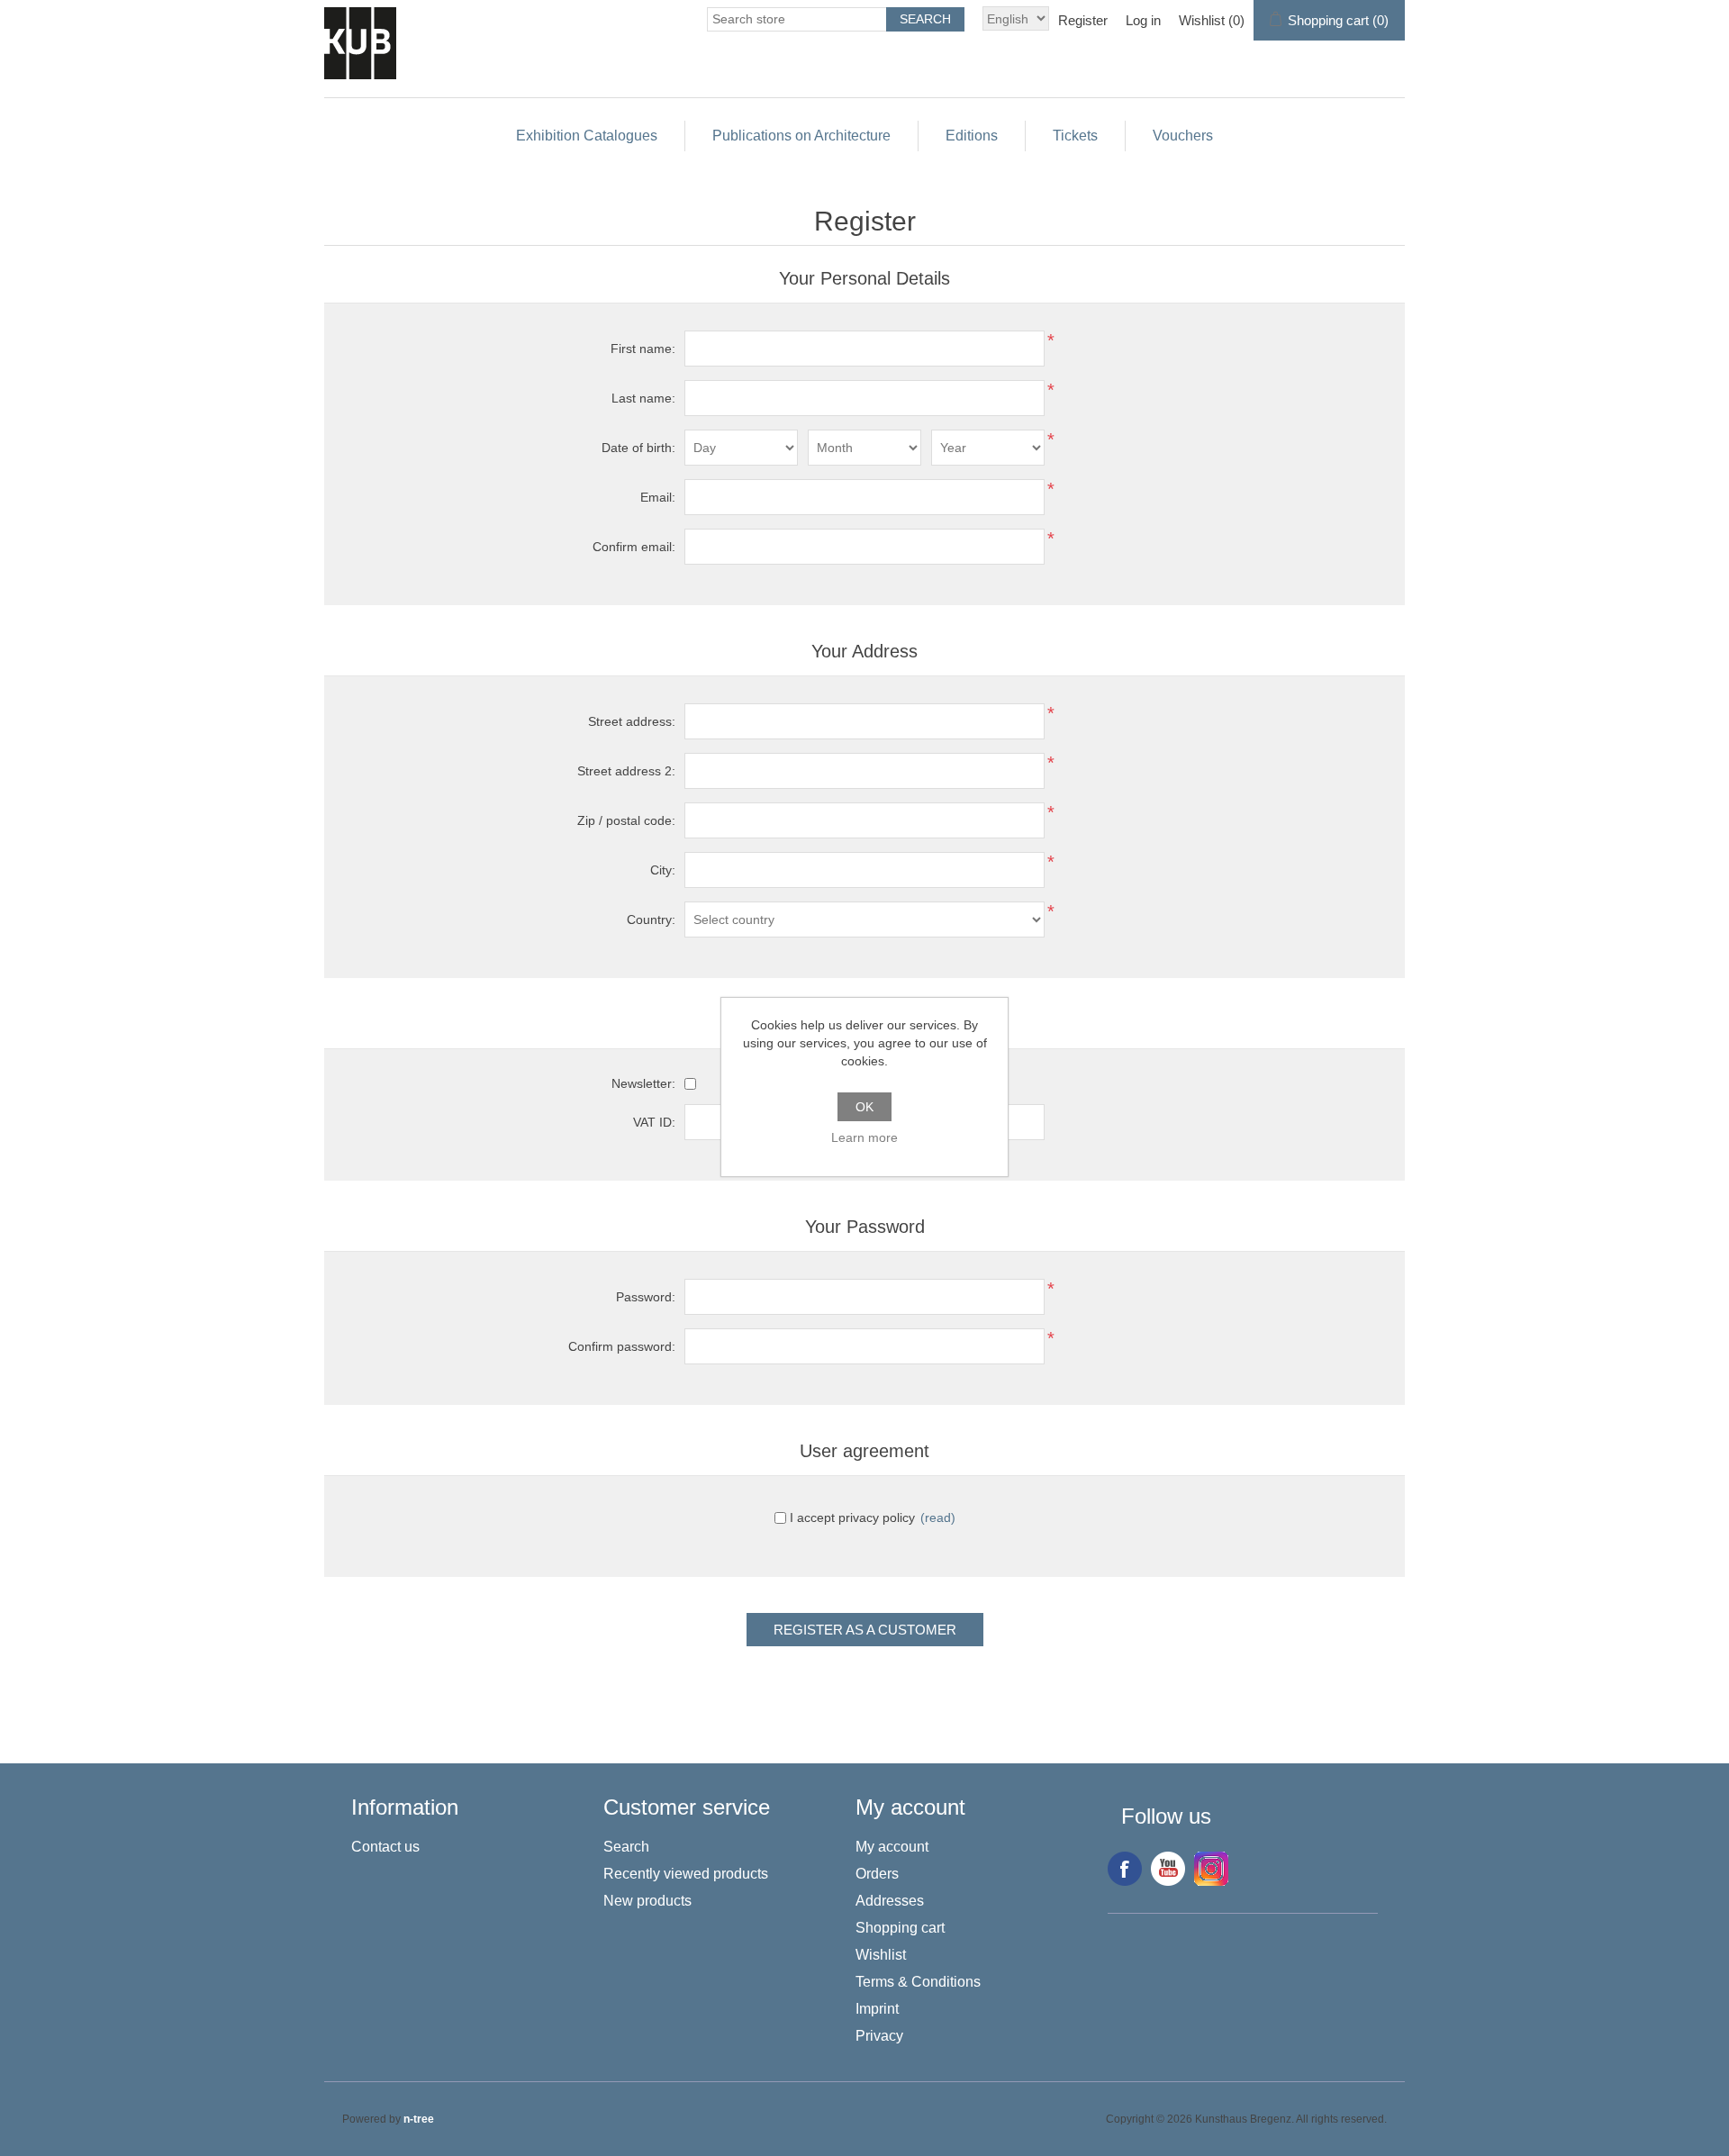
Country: (651, 919)
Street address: (632, 721)
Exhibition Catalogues (587, 136)
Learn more (864, 1137)
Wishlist (881, 1955)
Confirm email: (634, 547)
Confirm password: (622, 1346)
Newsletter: (643, 1083)
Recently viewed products (686, 1874)
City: (663, 870)
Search (626, 1847)
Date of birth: (638, 448)
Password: (646, 1297)
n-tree (419, 2119)
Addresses (890, 1901)
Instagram (1211, 1869)
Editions (972, 136)
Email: (658, 497)
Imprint (877, 2009)
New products (647, 1901)
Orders (877, 1874)
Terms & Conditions (918, 1982)
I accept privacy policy (852, 1517)
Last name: (643, 398)
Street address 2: (626, 771)
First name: (643, 349)
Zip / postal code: (626, 820)
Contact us (385, 1847)
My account (892, 1847)
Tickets (1075, 136)
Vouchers (1183, 136)
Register (1083, 20)
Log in (1143, 20)
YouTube (1168, 1869)
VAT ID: (654, 1122)
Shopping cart (900, 1928)
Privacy (879, 2036)
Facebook (1125, 1869)
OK (864, 1107)
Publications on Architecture (801, 136)
